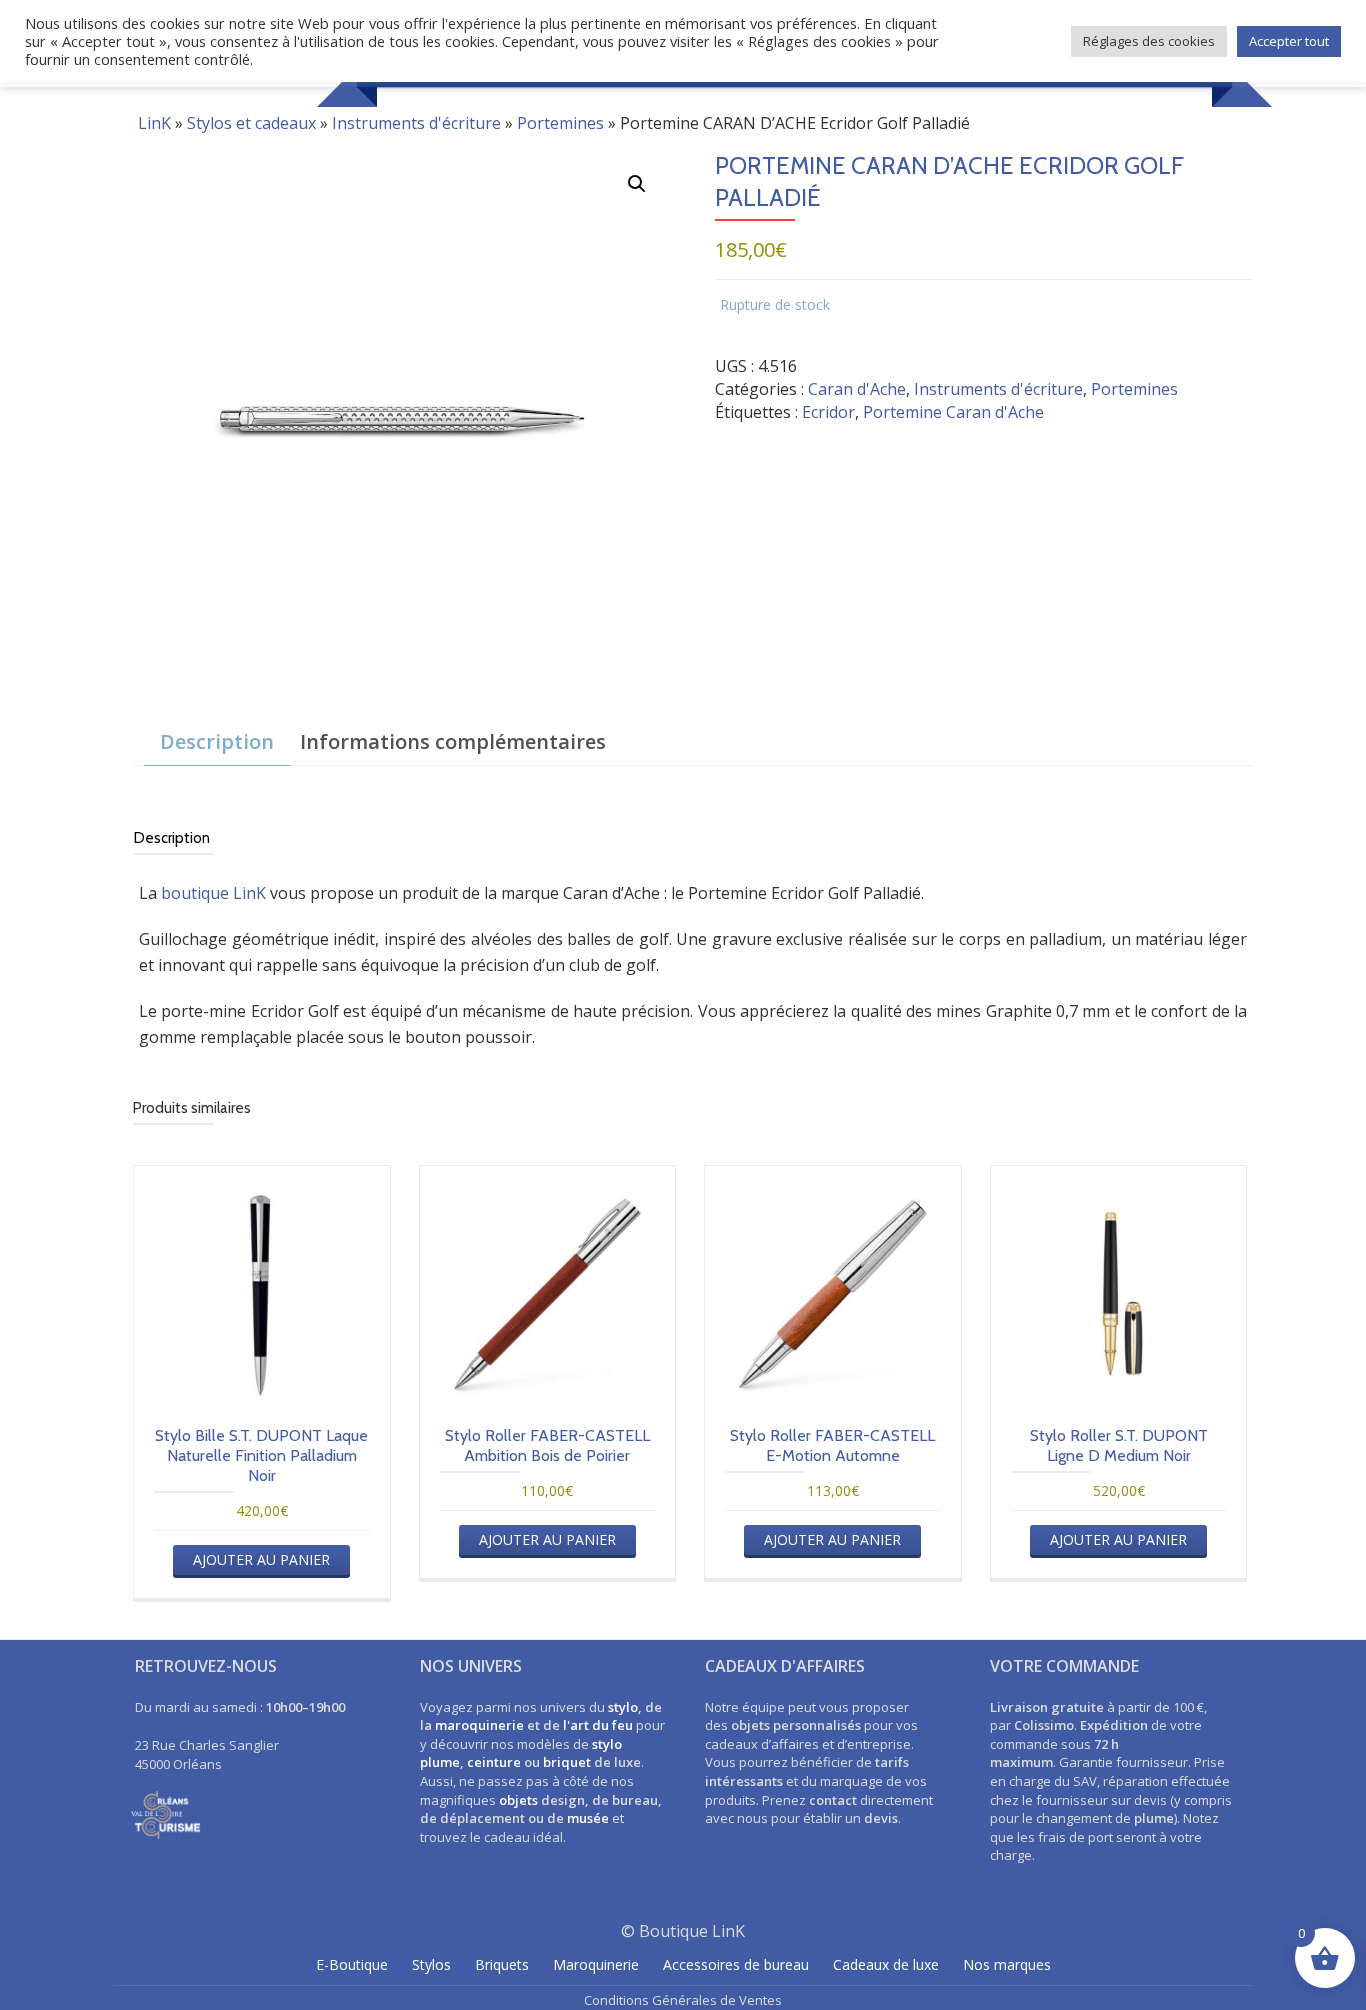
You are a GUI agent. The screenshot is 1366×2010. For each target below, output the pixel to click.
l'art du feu (598, 1725)
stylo (623, 1707)
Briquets (502, 1964)
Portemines (560, 123)
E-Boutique (352, 1964)
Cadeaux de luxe (886, 1964)
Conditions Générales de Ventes (683, 2000)
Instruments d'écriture (416, 123)
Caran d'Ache (857, 389)
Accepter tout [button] (1289, 41)
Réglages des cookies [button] (1149, 41)
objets (518, 1800)
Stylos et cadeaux (251, 123)
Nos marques (1007, 1964)
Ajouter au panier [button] (261, 1559)
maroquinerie (479, 1725)
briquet (567, 1762)
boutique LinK (213, 893)
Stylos (431, 1964)
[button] (637, 184)
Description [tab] (217, 741)
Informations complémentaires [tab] (453, 741)
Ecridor (828, 412)
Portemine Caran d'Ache (953, 412)
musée (588, 1818)
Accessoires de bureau (736, 1964)
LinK (154, 123)
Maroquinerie (596, 1964)
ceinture (494, 1762)
